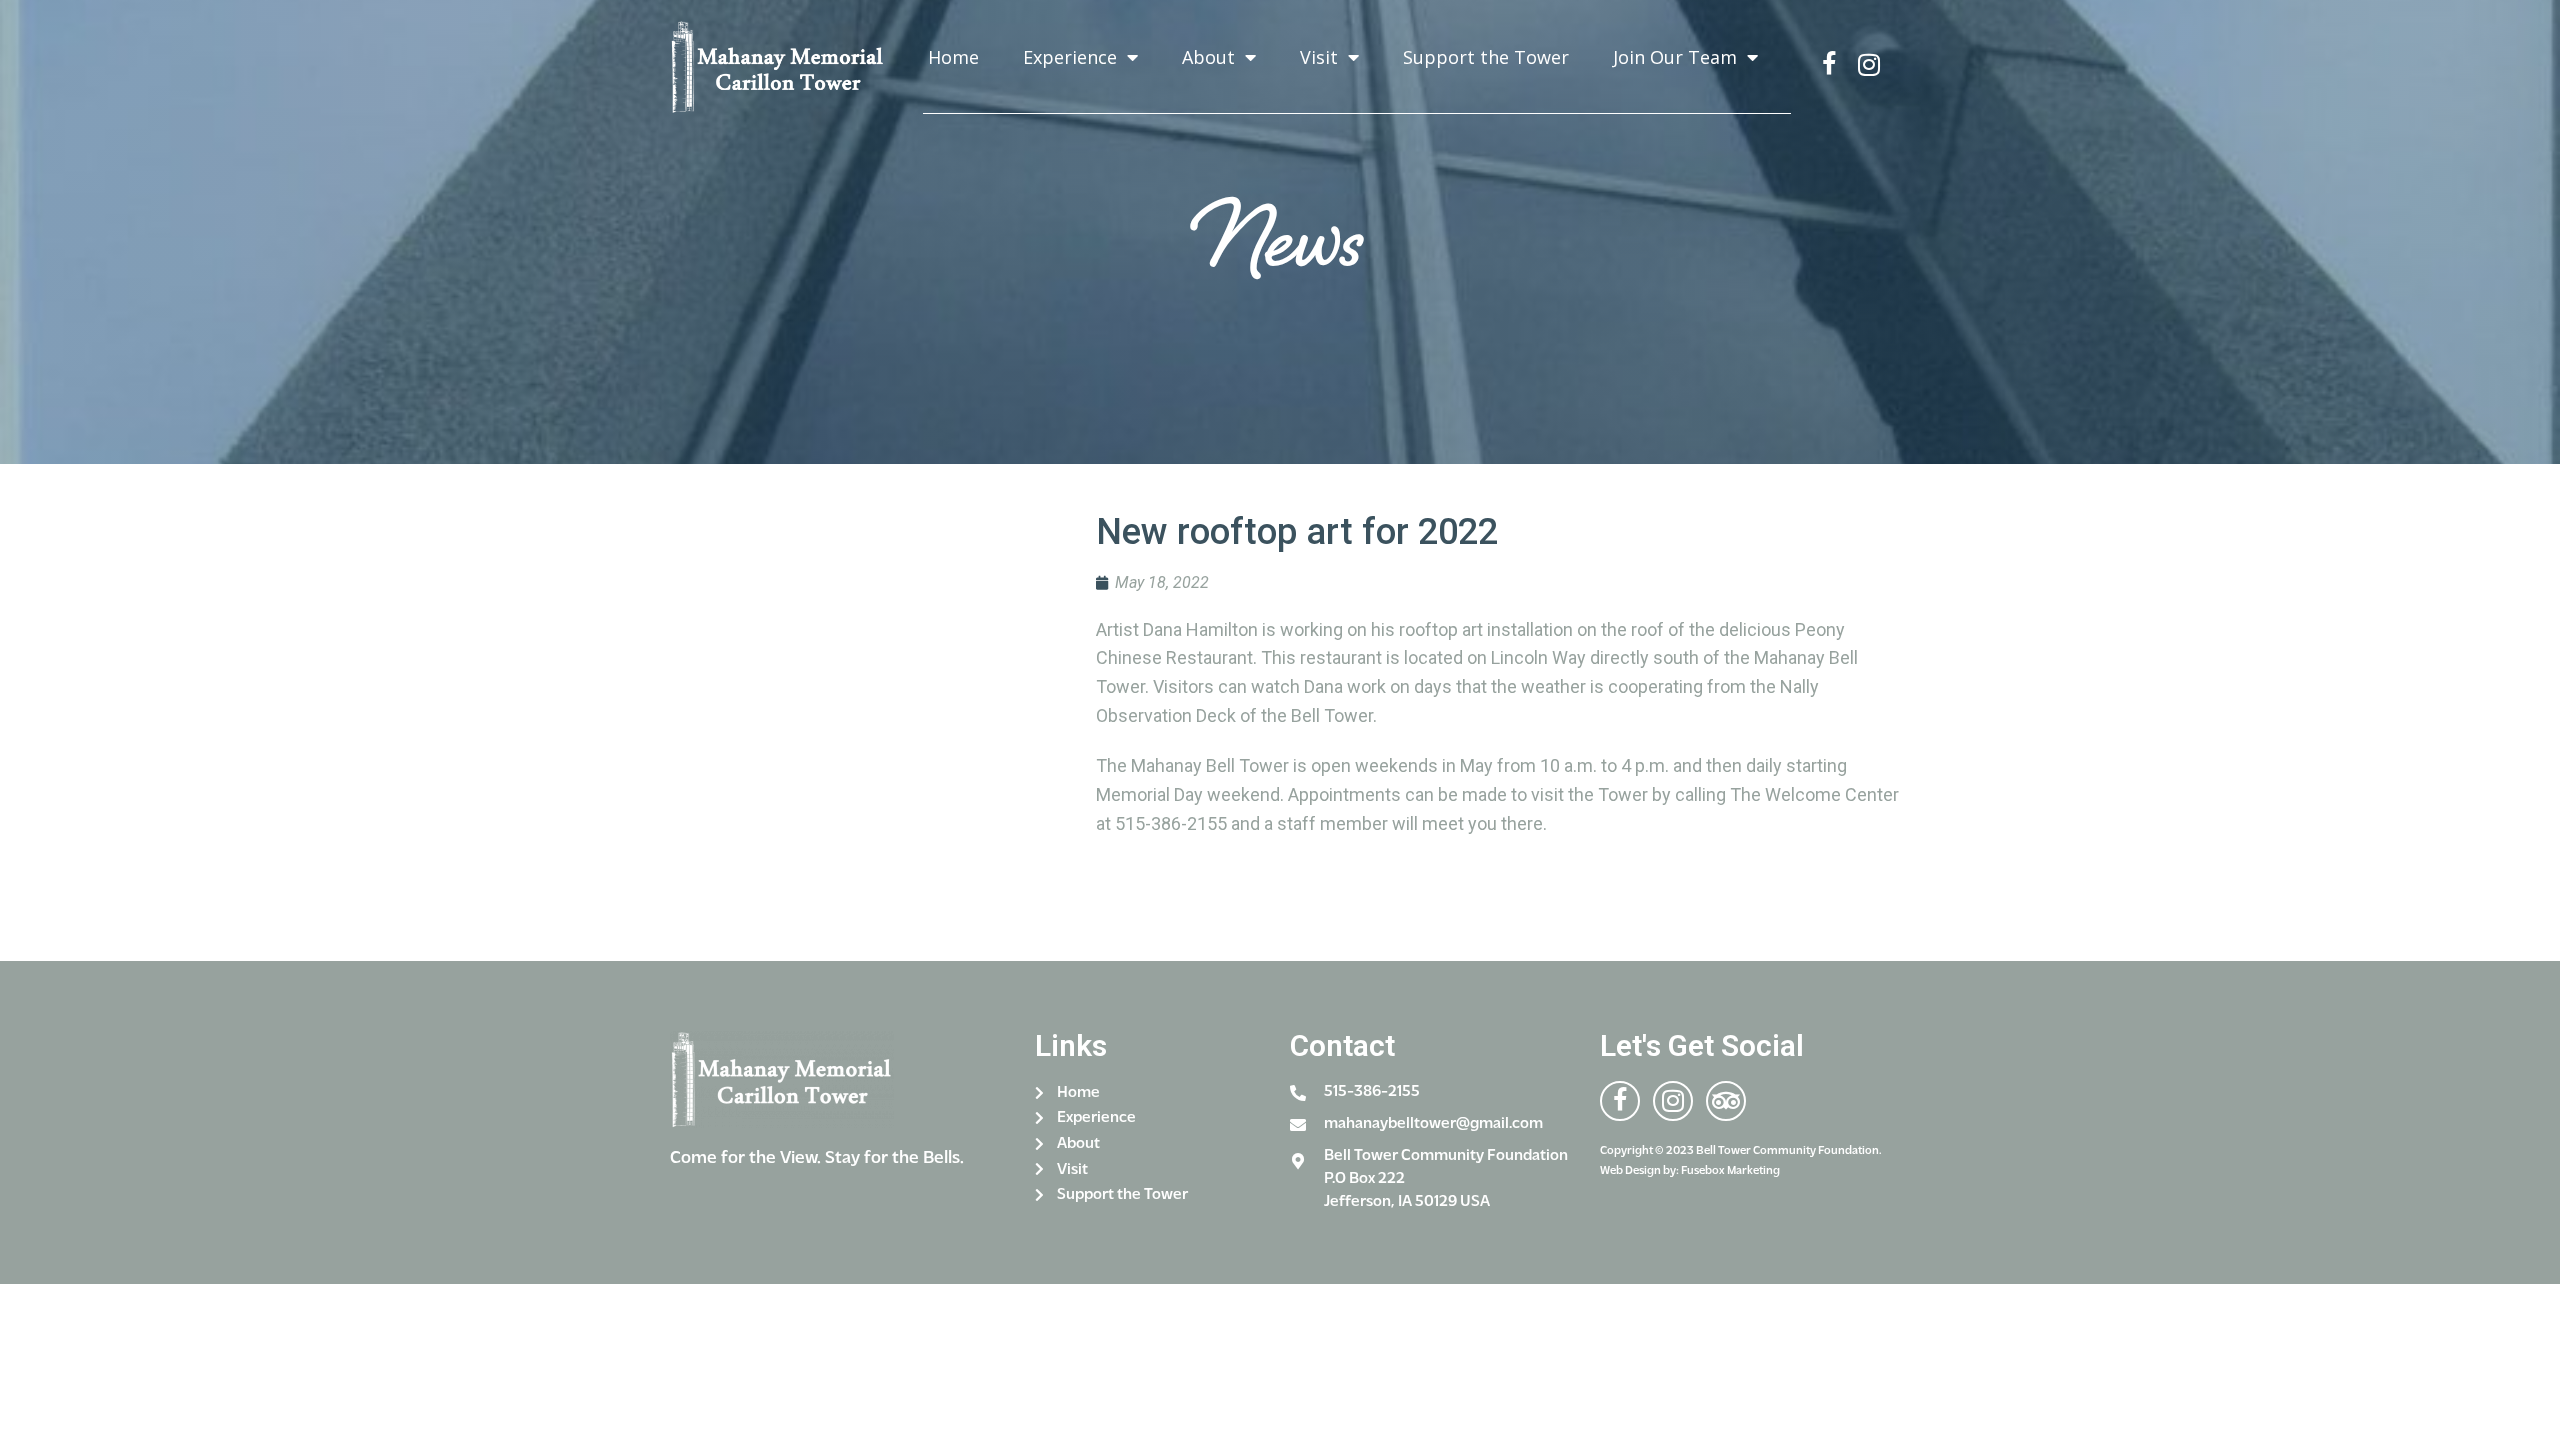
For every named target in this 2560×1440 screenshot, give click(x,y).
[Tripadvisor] (1726, 1101)
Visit (1319, 57)
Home (953, 57)
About (1208, 57)
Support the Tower (1486, 57)
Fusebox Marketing (1730, 1171)
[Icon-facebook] (1829, 64)
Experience (1070, 57)
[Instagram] (1869, 64)
